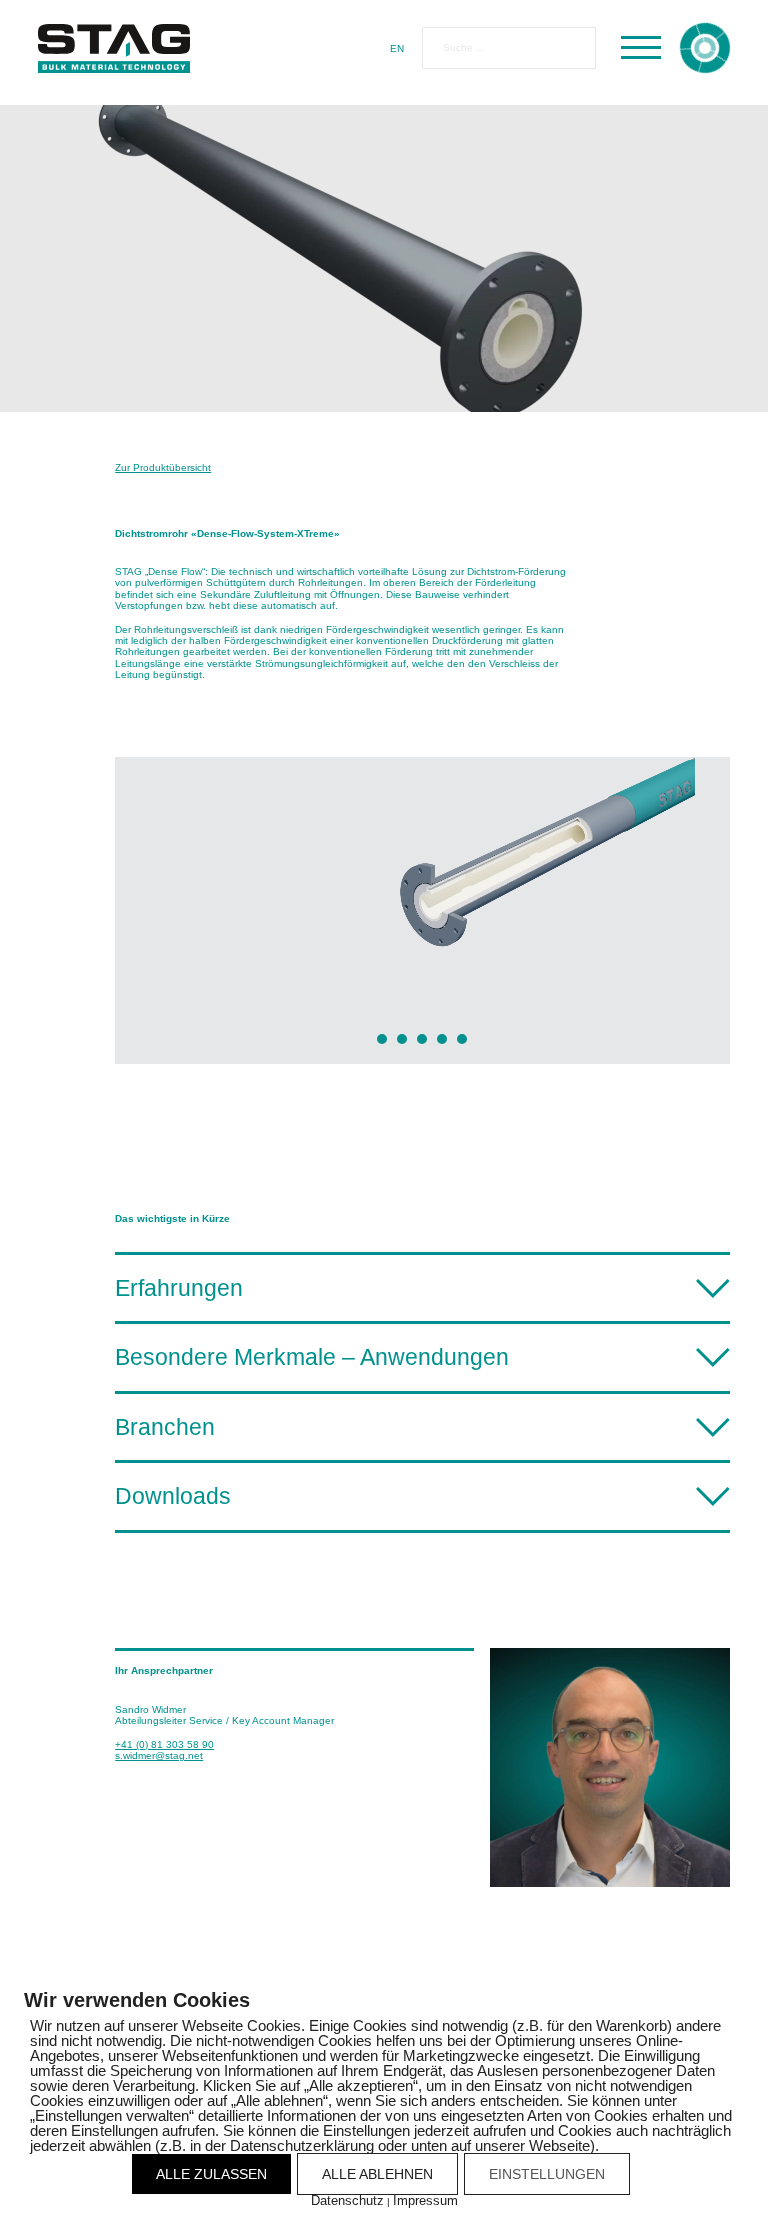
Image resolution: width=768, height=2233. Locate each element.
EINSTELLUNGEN (547, 2174)
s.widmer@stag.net (159, 1755)
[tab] (382, 1039)
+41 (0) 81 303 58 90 (164, 1744)
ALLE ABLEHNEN (377, 2174)
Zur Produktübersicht (163, 467)
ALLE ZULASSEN (211, 2174)
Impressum (425, 2200)
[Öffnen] (641, 48)
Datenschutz (347, 2200)
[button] (422, 1286)
